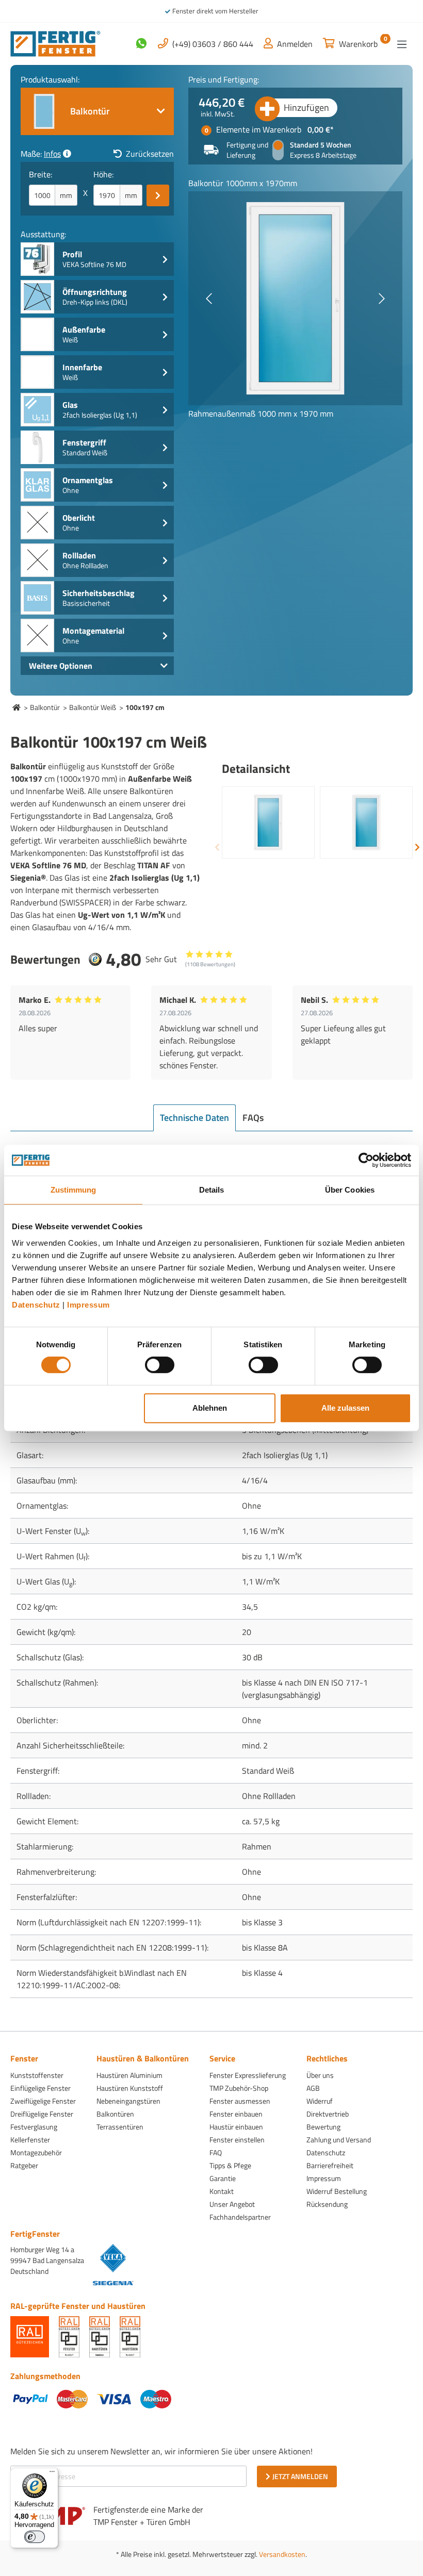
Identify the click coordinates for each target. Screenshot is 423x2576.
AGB (313, 2088)
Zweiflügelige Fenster (43, 2101)
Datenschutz (36, 1305)
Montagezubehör (36, 2152)
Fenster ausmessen (240, 2101)
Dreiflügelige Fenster (42, 2114)
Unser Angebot (232, 2204)
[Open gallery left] (209, 299)
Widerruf (320, 2101)
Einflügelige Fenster (40, 2088)
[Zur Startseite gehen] (55, 43)
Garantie (223, 2178)
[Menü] (402, 44)
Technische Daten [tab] (194, 1118)
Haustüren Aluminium (129, 2075)
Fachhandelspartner (240, 2217)
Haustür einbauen (236, 2127)
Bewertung (323, 2127)
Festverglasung (34, 2127)
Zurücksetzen (150, 154)
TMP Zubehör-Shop (239, 2088)
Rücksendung (327, 2204)
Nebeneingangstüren (128, 2101)
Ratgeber (24, 2165)
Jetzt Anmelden (300, 2476)
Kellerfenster (30, 2140)
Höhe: (103, 174)
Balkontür (45, 707)
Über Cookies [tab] (350, 1190)
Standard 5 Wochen (321, 145)
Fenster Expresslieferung (248, 2075)
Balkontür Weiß (93, 707)
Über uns (320, 2075)
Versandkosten (282, 2554)
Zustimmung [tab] (74, 1190)
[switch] (160, 1365)
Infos (52, 154)
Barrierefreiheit (330, 2165)
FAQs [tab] (253, 1118)
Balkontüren (115, 2114)
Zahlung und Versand (339, 2140)
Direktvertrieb (328, 2114)
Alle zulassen (345, 1408)
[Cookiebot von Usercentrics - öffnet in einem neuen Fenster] (366, 1160)
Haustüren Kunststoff (130, 2088)
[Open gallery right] (382, 299)
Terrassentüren (120, 2127)
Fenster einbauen (236, 2114)
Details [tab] (212, 1190)
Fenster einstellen (237, 2140)
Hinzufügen (306, 108)
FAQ (216, 2152)
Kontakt (222, 2191)
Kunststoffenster (37, 2075)
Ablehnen (210, 1408)
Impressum (88, 1305)
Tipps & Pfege (230, 2165)
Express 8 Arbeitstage (323, 155)
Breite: (40, 174)
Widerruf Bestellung (337, 2191)
